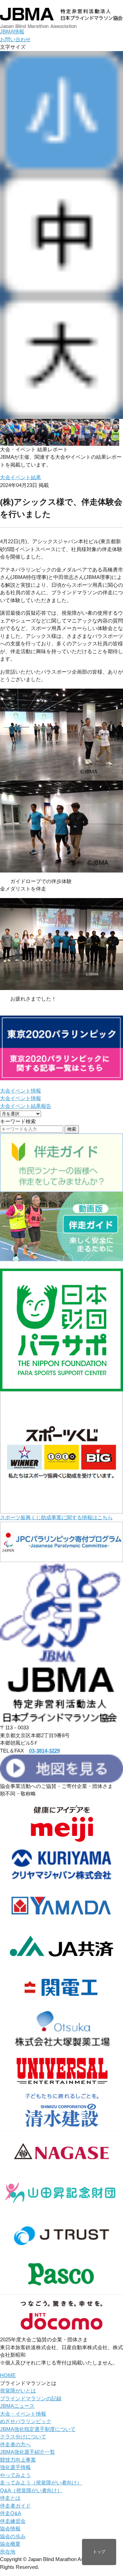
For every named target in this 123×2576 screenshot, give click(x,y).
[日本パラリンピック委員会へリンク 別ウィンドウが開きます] (61, 1558)
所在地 (8, 2552)
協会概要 (10, 2544)
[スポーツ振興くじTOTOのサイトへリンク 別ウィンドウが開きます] (61, 1510)
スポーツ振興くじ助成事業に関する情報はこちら (56, 1517)
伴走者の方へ (15, 2444)
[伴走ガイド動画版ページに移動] (61, 1257)
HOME (8, 2375)
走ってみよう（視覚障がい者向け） (41, 2483)
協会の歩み (13, 2536)
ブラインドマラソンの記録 (31, 2398)
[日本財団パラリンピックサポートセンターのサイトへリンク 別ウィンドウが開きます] (61, 1387)
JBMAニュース (17, 2406)
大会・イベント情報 (23, 2414)
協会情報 (10, 2528)
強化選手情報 (15, 2467)
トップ (99, 2552)
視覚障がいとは (18, 2391)
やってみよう (15, 2475)
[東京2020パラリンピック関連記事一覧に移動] (61, 1076)
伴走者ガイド (15, 2506)
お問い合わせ (15, 39)
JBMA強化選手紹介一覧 (28, 2452)
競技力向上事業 (18, 2460)
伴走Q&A (11, 2513)
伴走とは (10, 2498)
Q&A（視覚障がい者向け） (31, 2490)
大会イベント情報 (20, 1091)
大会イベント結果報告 (26, 1106)
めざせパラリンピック (26, 2421)
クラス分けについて (23, 2437)
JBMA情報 (12, 32)
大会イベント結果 (20, 477)
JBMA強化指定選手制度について (38, 2429)
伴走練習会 (13, 2521)
